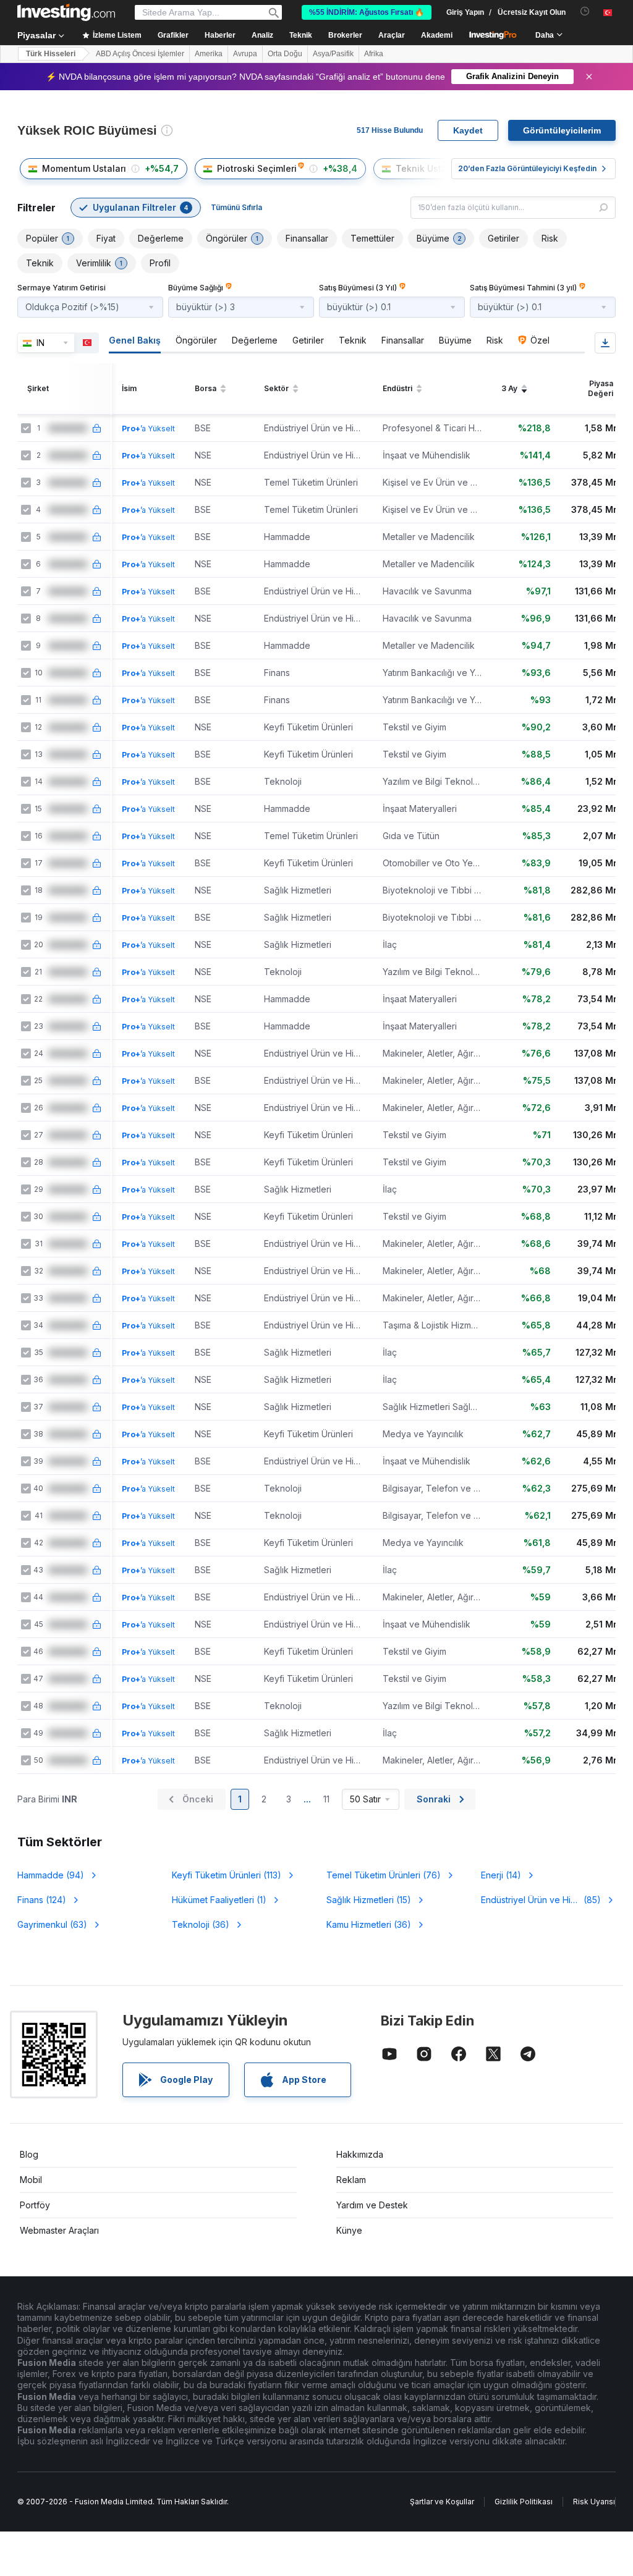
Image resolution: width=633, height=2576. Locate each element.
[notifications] (585, 11)
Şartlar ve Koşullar (442, 2502)
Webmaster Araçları (59, 2230)
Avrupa (245, 54)
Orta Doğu (285, 54)
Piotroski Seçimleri (257, 168)
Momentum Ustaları (84, 168)
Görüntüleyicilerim (562, 130)
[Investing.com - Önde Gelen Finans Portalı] (66, 12)
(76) (384, 1875)
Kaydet (468, 130)
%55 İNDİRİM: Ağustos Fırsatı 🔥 (367, 12)
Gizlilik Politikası (524, 2502)
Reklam (351, 2180)
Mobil (31, 2180)
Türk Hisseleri (51, 54)
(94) (51, 1875)
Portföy (35, 2205)
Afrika (374, 54)
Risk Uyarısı (594, 2502)
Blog (29, 2154)
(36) (201, 1924)
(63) (52, 1924)
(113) (227, 1875)
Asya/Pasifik (333, 54)
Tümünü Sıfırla (236, 207)
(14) (501, 1875)
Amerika (209, 54)
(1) (219, 1900)
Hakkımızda (360, 2154)
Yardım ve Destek (372, 2205)
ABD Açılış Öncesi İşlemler (140, 54)
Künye (349, 2230)
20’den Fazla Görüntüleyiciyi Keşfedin (527, 168)
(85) (541, 1900)
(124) (42, 1900)
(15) (369, 1900)
